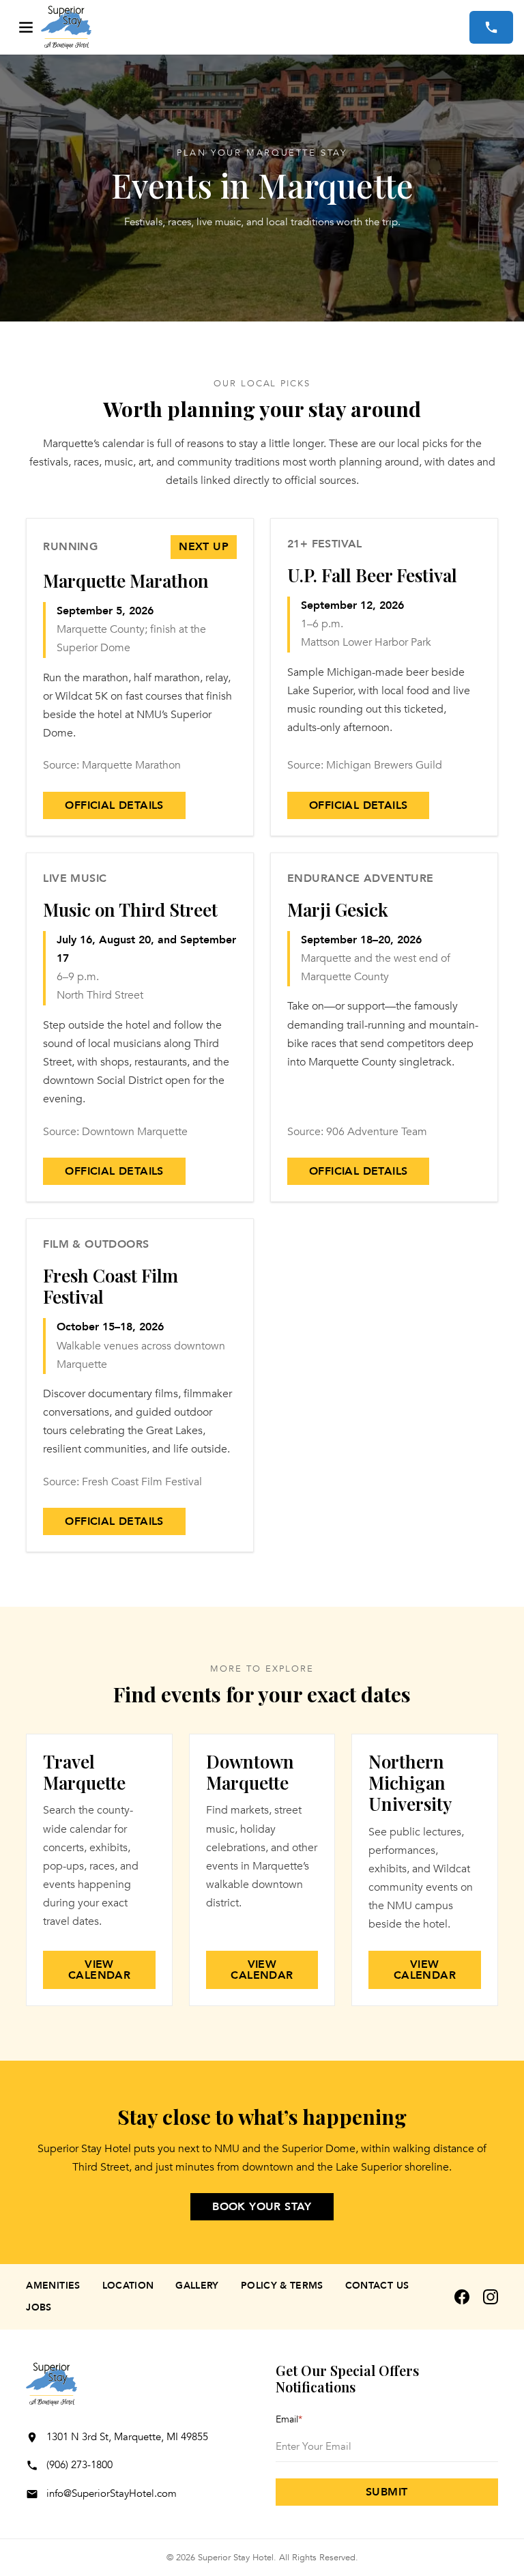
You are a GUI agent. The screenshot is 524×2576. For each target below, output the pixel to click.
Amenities (53, 2286)
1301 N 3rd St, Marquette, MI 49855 (127, 2437)
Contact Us (377, 2286)
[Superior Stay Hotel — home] (255, 27)
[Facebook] (462, 2297)
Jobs (39, 2307)
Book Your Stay (262, 2207)
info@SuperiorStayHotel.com (112, 2493)
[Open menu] (26, 27)
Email (289, 2419)
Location (128, 2286)
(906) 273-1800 (79, 2465)
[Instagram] (491, 2297)
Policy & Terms (282, 2286)
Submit (387, 2492)
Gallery (197, 2286)
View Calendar (99, 1970)
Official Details (114, 805)
